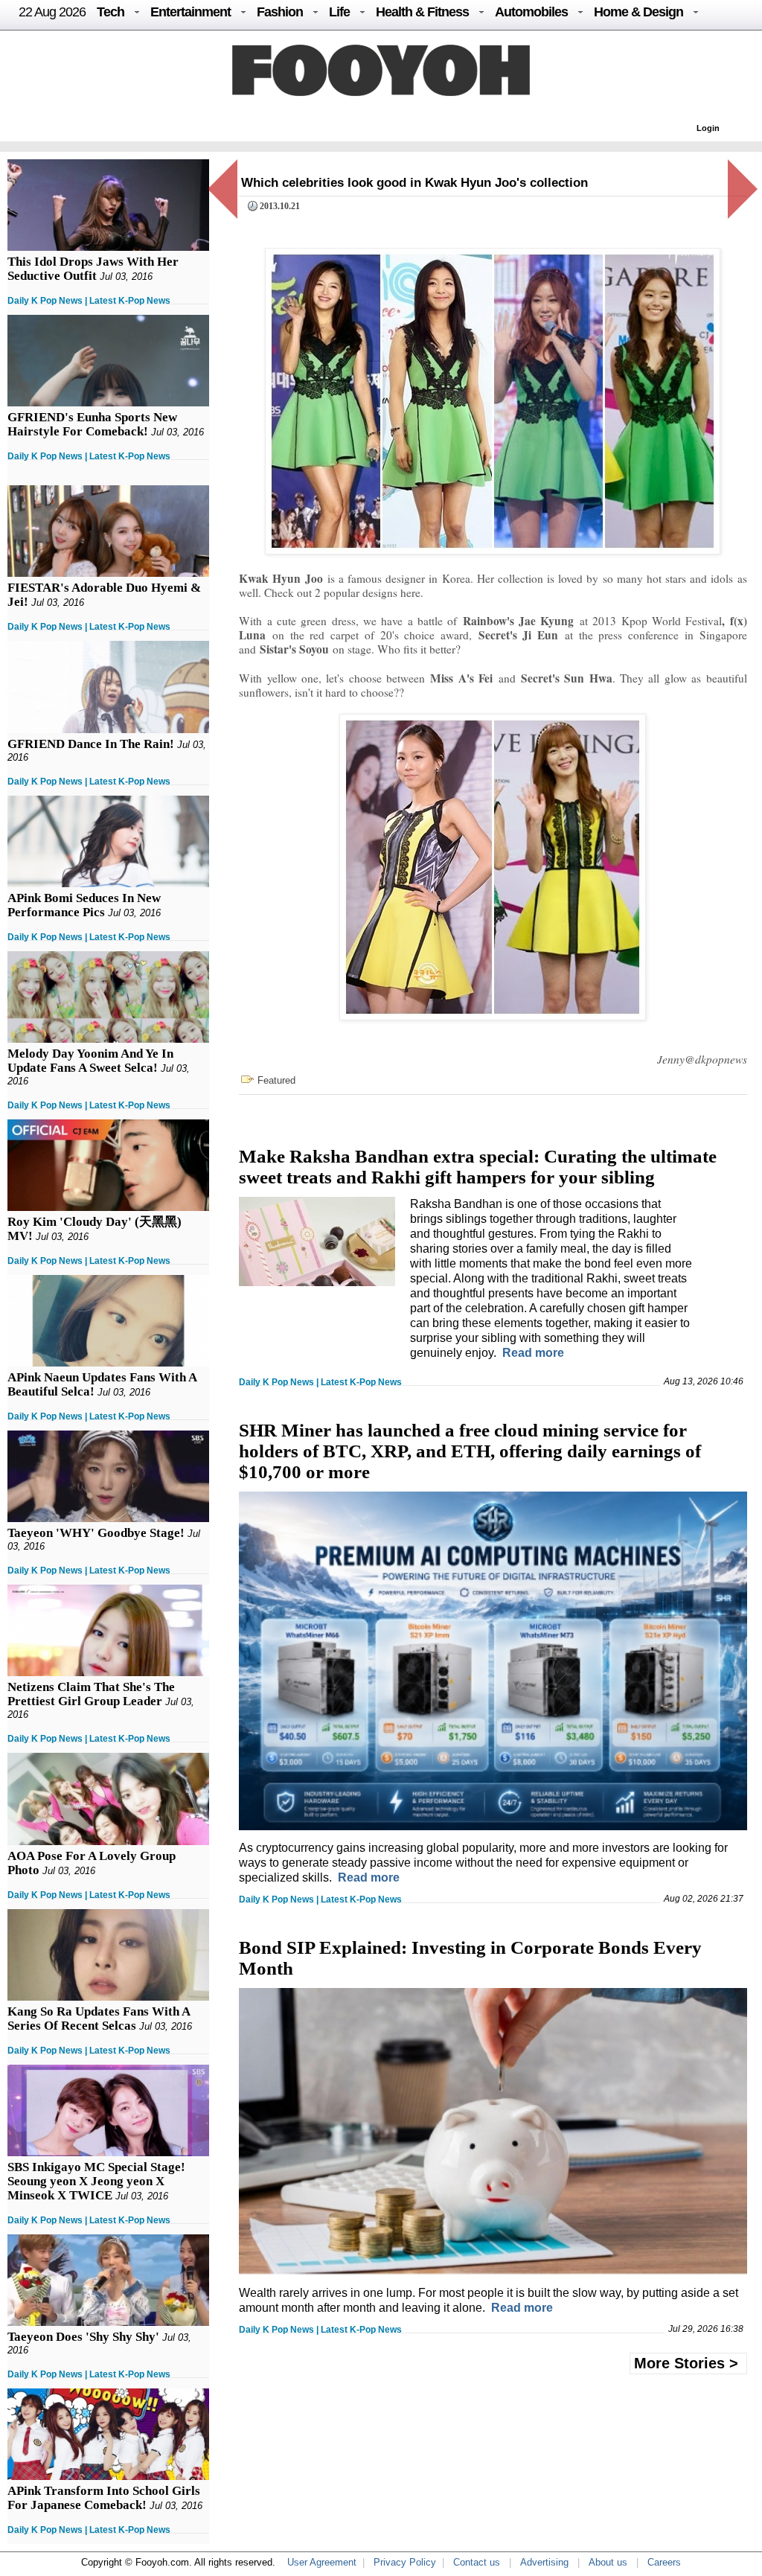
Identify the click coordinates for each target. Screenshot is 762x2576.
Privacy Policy (405, 2562)
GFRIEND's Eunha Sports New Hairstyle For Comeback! (92, 424)
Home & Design (638, 12)
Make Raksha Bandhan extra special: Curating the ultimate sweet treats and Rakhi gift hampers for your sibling (478, 1167)
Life (339, 12)
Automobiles (531, 12)
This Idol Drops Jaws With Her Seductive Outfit (93, 269)
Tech (111, 12)
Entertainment (190, 12)
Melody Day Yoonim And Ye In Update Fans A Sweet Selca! (90, 1061)
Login (708, 128)
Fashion (280, 12)
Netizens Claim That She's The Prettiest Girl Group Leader (91, 1694)
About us (608, 2562)
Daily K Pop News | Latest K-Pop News (89, 301)
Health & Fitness (422, 12)
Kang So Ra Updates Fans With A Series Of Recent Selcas (99, 2019)
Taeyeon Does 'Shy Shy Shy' (83, 2337)
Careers (664, 2562)
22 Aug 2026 (52, 12)
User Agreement (322, 2562)
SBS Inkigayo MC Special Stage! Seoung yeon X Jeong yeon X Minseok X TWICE (96, 2181)
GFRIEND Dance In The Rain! (91, 744)
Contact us (477, 2562)
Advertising (544, 2562)
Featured (276, 1080)
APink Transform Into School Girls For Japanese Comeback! (104, 2498)
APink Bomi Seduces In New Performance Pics (84, 905)
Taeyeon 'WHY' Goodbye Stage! (96, 1533)
